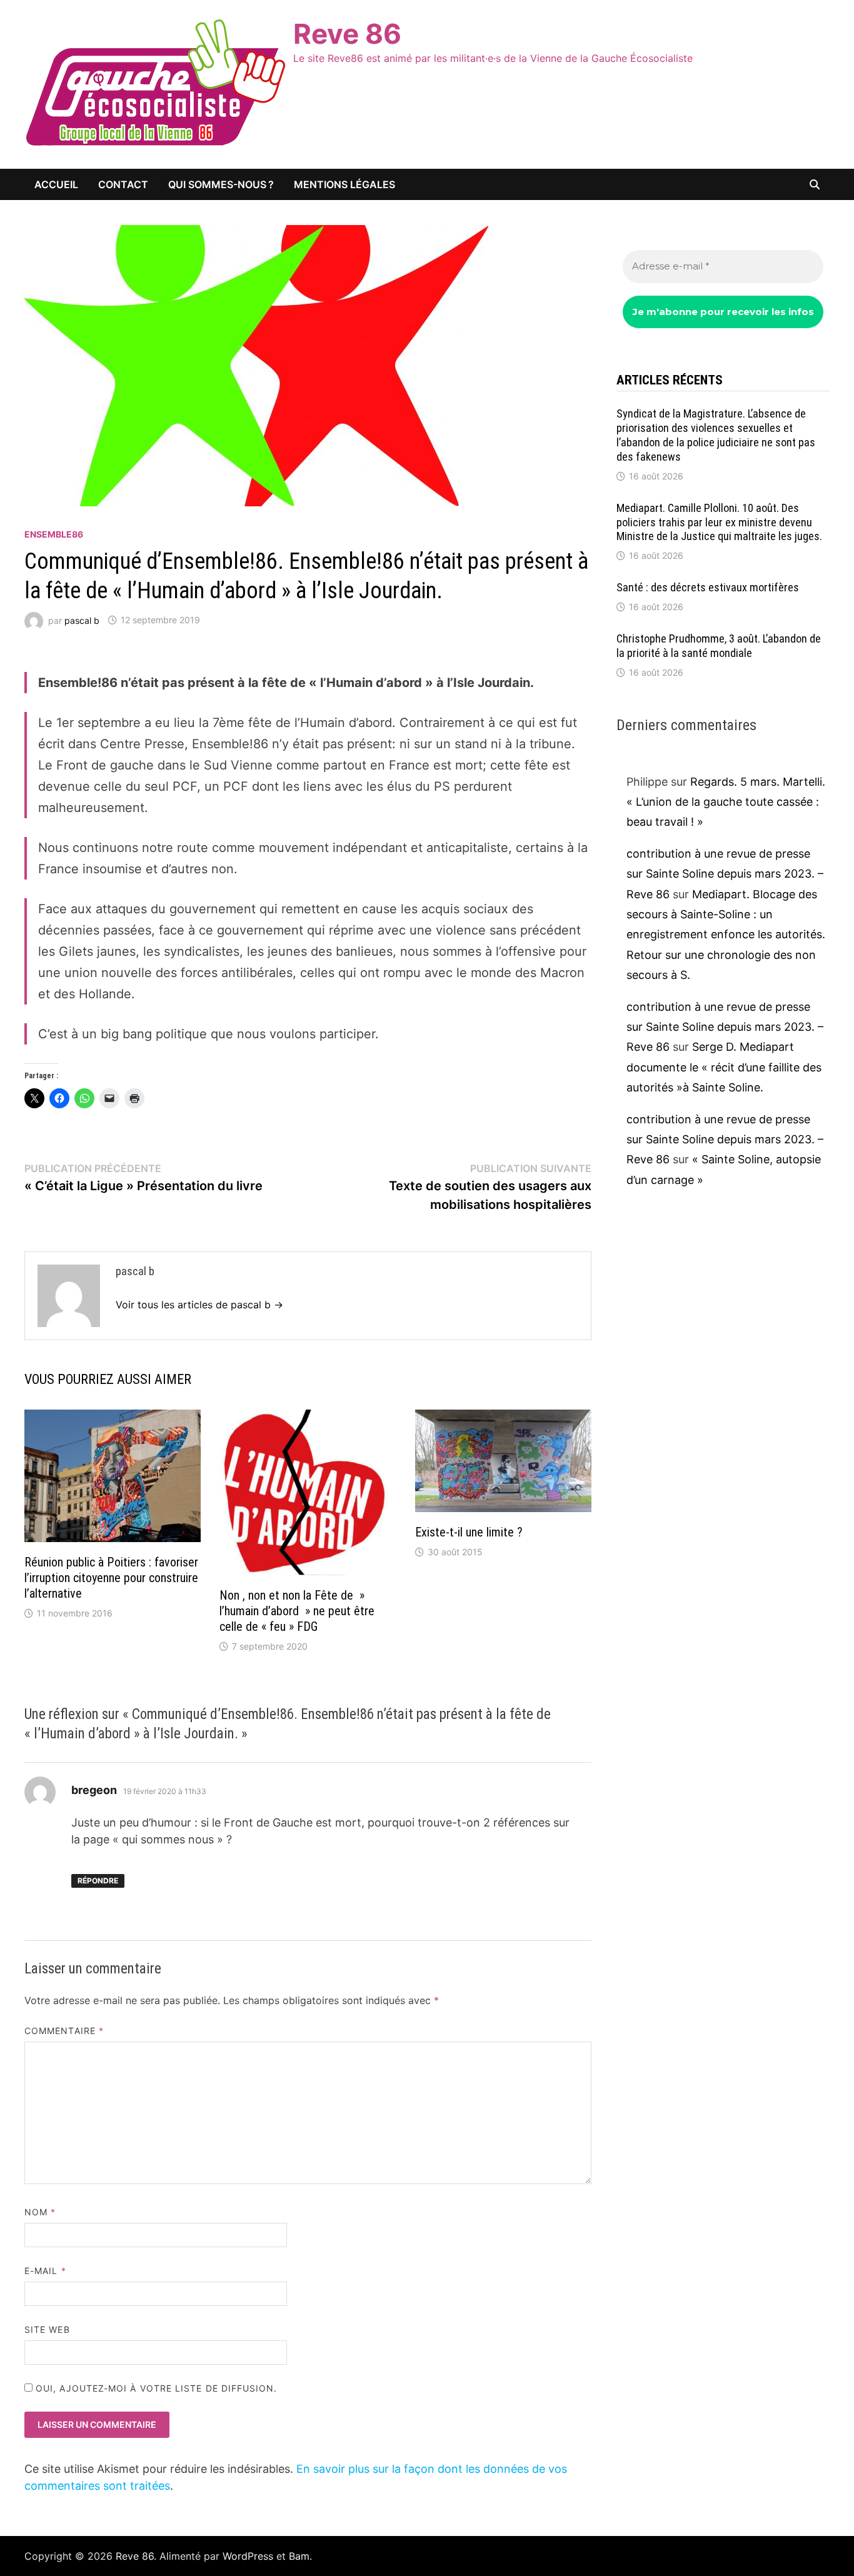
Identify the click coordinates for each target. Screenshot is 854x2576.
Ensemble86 (54, 534)
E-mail (45, 2271)
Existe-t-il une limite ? (469, 1532)
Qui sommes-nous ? (221, 184)
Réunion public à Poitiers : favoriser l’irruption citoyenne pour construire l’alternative (111, 1578)
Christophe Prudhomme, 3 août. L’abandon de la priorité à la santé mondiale (719, 646)
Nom (40, 2212)
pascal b (82, 620)
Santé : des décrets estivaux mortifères (708, 587)
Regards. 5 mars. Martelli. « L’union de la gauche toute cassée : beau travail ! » (726, 802)
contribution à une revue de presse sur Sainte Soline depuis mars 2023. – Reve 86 (725, 874)
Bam (299, 2556)
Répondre (98, 1881)
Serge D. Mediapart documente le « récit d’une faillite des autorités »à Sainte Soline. (724, 1067)
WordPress (248, 2556)
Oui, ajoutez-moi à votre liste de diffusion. (155, 2388)
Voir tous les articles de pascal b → (199, 1305)
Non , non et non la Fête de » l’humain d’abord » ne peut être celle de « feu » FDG (297, 1611)
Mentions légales (344, 184)
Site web (47, 2329)
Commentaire (64, 2031)
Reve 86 (347, 34)
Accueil (56, 184)
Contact (123, 184)
